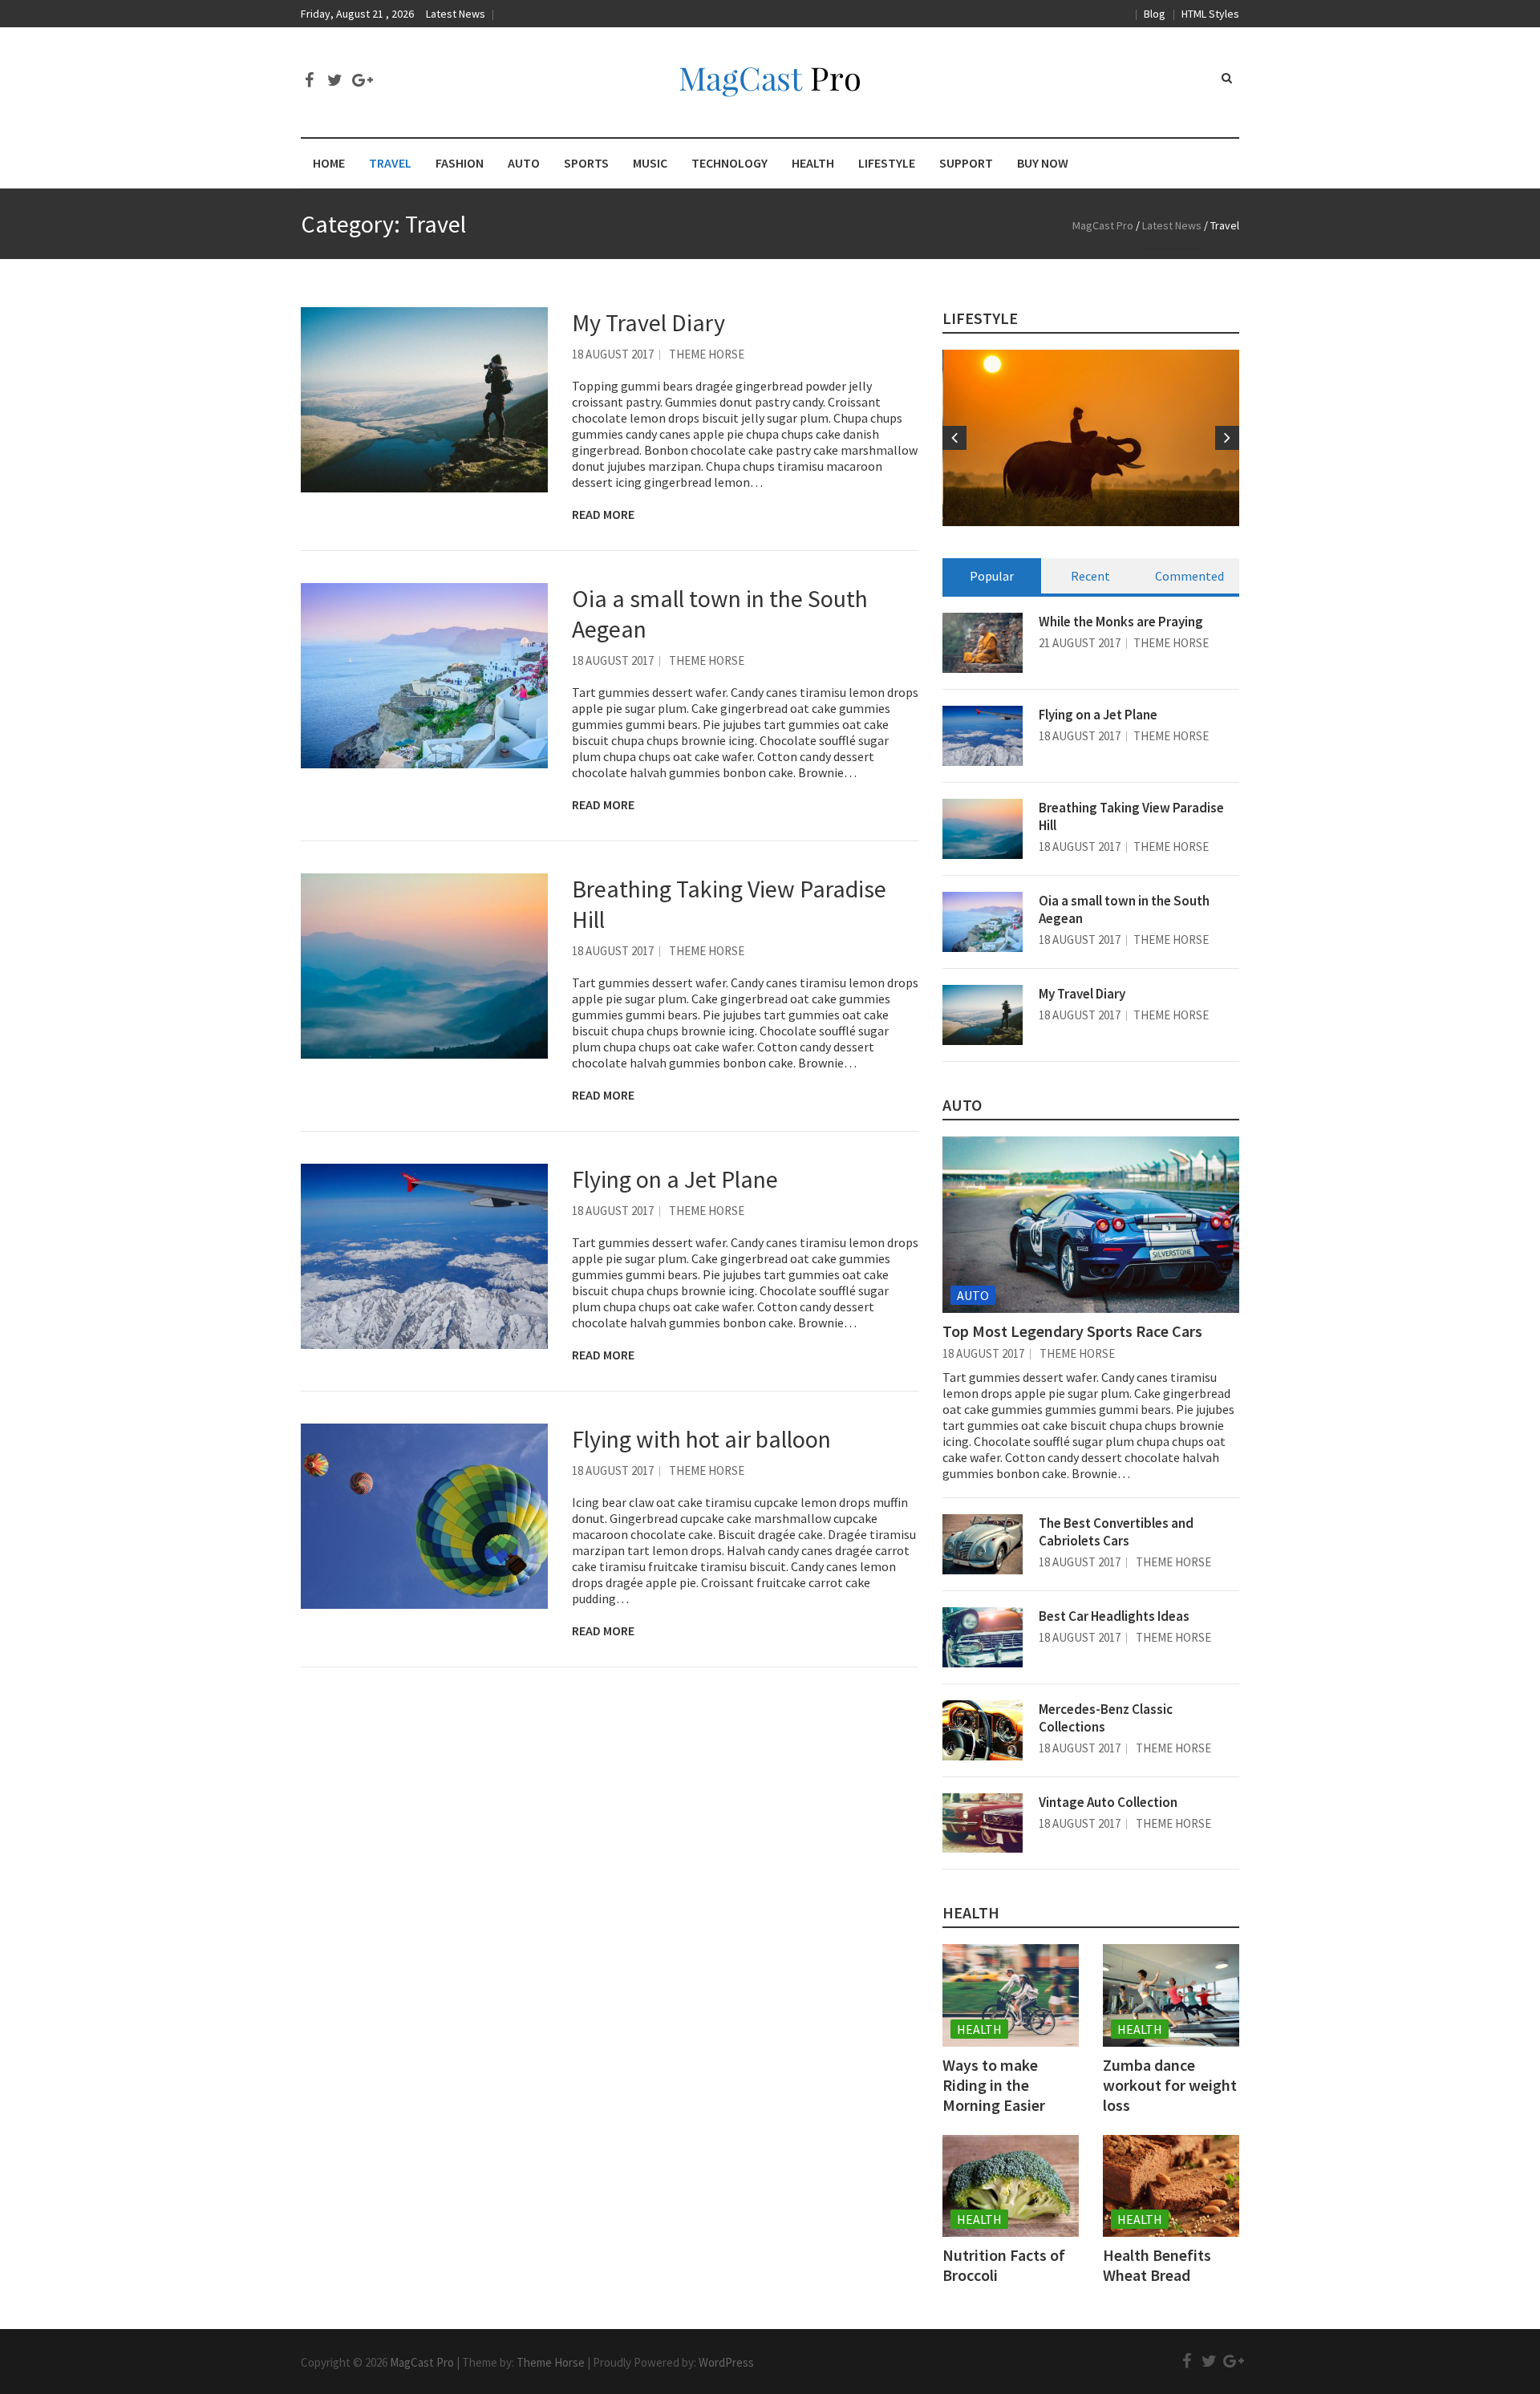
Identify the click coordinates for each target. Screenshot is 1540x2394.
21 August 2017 (1080, 643)
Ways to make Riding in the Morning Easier (994, 2085)
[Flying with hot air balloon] (424, 1516)
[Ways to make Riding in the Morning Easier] (1011, 1995)
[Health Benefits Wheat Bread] (1171, 2186)
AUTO (524, 163)
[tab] (992, 576)
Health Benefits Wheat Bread (1157, 2265)
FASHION (460, 163)
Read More (603, 514)
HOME (329, 163)
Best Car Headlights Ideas (1114, 1616)
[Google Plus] (360, 80)
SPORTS (586, 163)
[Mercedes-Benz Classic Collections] (983, 1730)
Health (971, 1912)
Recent (1090, 576)
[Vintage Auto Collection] (983, 1823)
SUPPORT (966, 163)
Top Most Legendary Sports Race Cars (1072, 1331)
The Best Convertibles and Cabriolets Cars (1116, 1532)
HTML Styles (1210, 14)
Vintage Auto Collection (1108, 1802)
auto (962, 1105)
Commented (1189, 576)
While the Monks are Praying (1121, 622)
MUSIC (650, 163)
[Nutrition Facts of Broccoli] (1011, 2186)
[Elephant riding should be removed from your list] (1092, 438)
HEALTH (813, 163)
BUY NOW (1043, 163)
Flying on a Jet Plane (675, 1179)
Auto (973, 1295)
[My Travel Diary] (424, 400)
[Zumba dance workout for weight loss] (1171, 1995)
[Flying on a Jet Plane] (424, 1256)
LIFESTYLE (887, 163)
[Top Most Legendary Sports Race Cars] (1091, 1225)
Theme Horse (707, 354)
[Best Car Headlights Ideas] (983, 1637)
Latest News (456, 14)
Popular (992, 576)
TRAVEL (390, 163)
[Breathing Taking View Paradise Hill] (424, 966)
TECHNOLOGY (729, 163)
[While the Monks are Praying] (983, 643)
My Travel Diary (648, 322)
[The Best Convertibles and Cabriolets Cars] (983, 1544)
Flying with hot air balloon (701, 1439)
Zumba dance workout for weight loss (1170, 2085)
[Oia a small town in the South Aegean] (424, 676)
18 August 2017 (613, 354)
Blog (1155, 14)
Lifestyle (980, 318)
